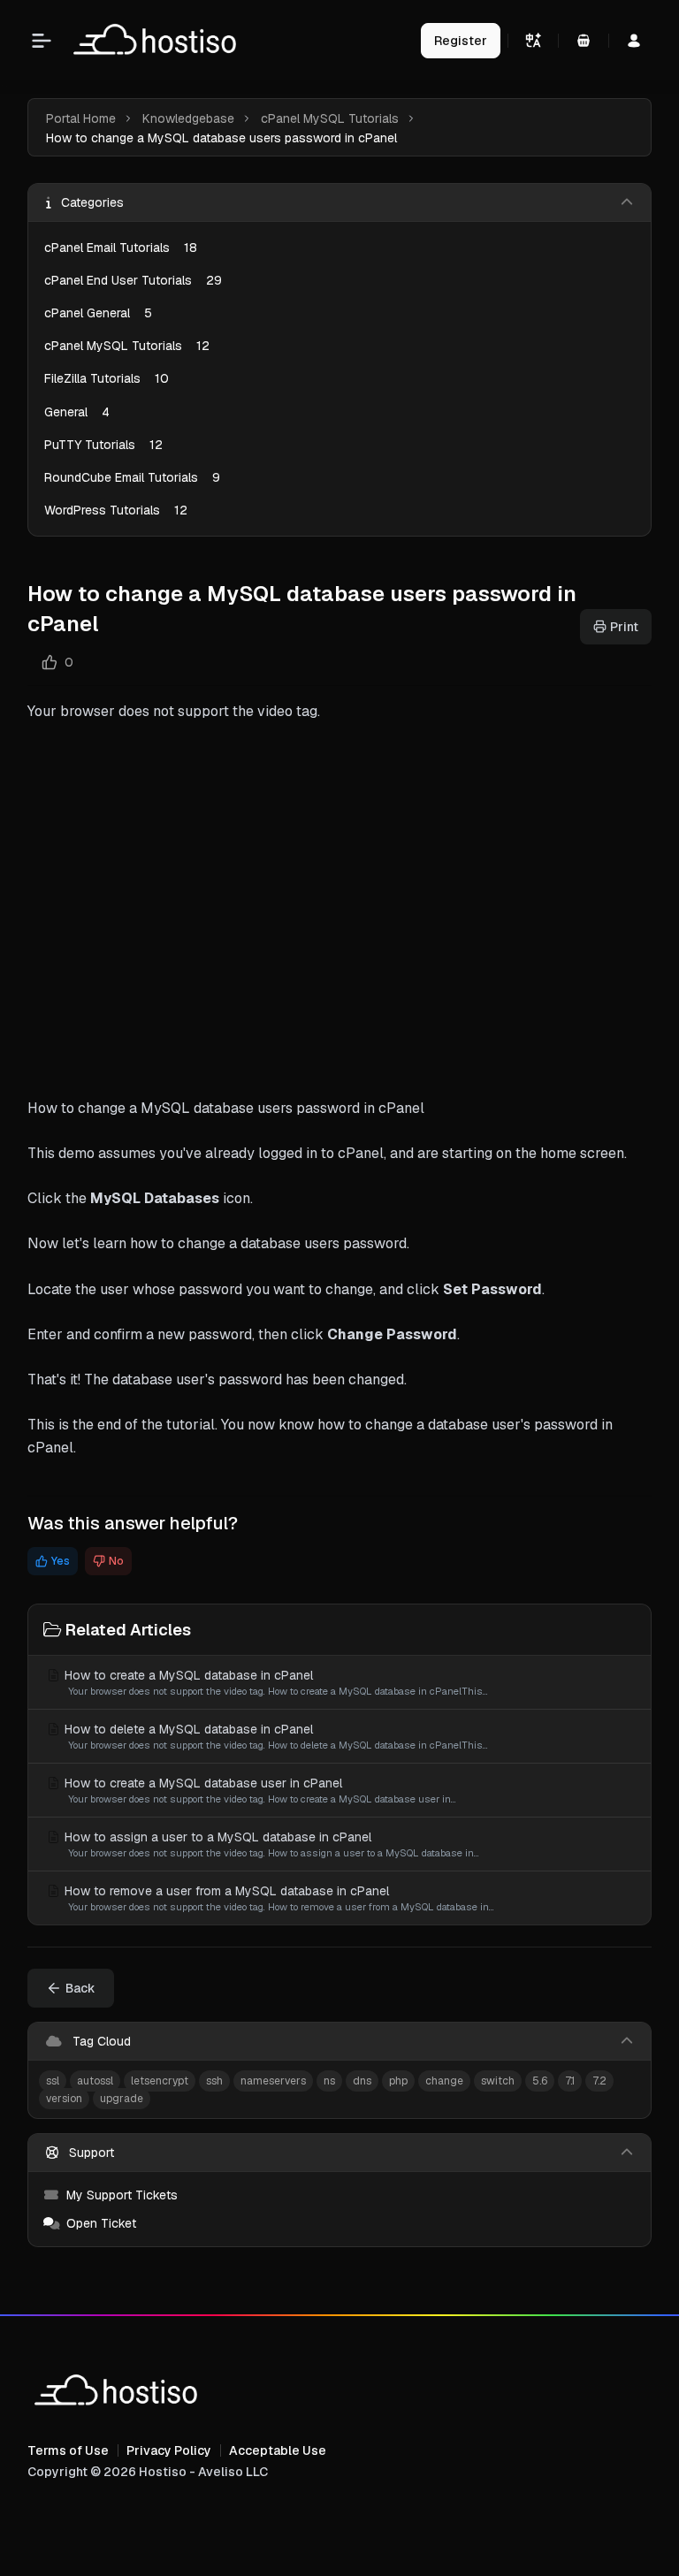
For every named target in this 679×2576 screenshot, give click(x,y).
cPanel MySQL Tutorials (330, 118)
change (444, 2081)
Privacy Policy (169, 2450)
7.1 (570, 2081)
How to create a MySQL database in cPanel (275, 1682)
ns (329, 2081)
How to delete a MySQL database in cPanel (275, 1736)
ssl (53, 2081)
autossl (95, 2081)
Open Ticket (101, 2223)
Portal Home (81, 118)
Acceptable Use (278, 2450)
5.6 (540, 2081)
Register (461, 41)
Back (80, 1988)
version (64, 2099)
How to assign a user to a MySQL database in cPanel (270, 1844)
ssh (214, 2081)
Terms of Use (68, 2450)
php (398, 2081)
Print (624, 627)
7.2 (599, 2081)
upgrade (122, 2099)
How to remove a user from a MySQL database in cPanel (278, 1898)
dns (362, 2081)
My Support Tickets (122, 2195)
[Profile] (634, 41)
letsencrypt (160, 2081)
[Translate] (533, 41)
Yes (61, 1561)
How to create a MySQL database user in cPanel (259, 1790)
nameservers (273, 2081)
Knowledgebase (188, 118)
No (116, 1561)
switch (498, 2081)
